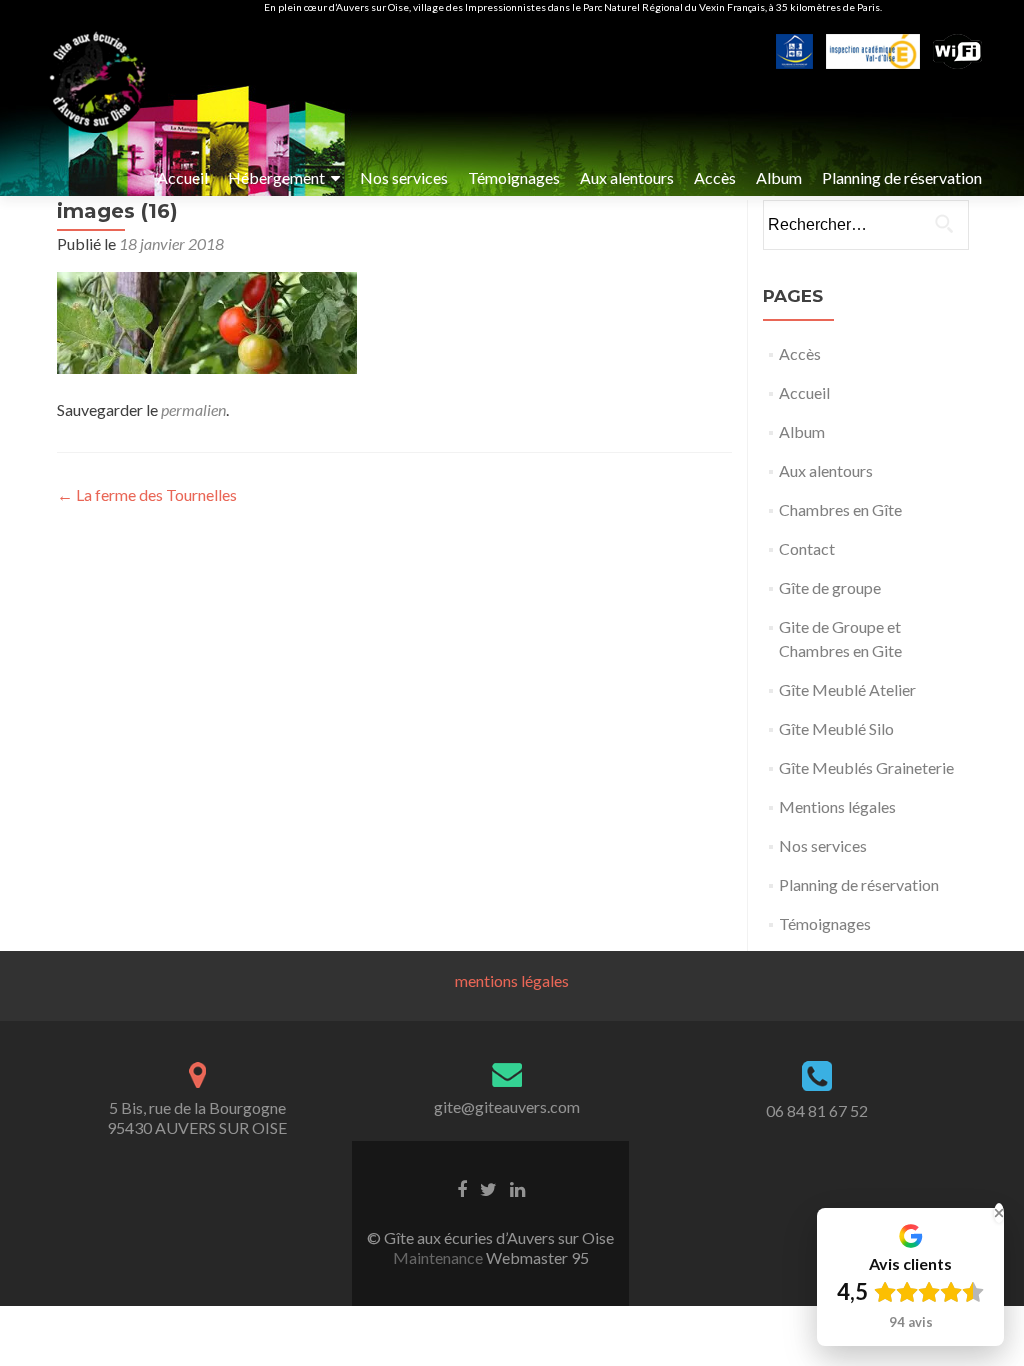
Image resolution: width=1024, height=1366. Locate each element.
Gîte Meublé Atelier (847, 689)
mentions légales (512, 980)
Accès (715, 177)
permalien (193, 409)
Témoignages (514, 177)
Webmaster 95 (536, 1257)
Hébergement (276, 177)
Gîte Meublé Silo (836, 728)
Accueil (182, 177)
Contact (807, 548)
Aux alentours (627, 177)
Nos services (404, 177)
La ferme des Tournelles (147, 494)
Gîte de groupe (830, 587)
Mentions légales (837, 806)
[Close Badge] (999, 1213)
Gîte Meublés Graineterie (866, 767)
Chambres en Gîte (840, 509)
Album (779, 177)
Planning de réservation (902, 177)
